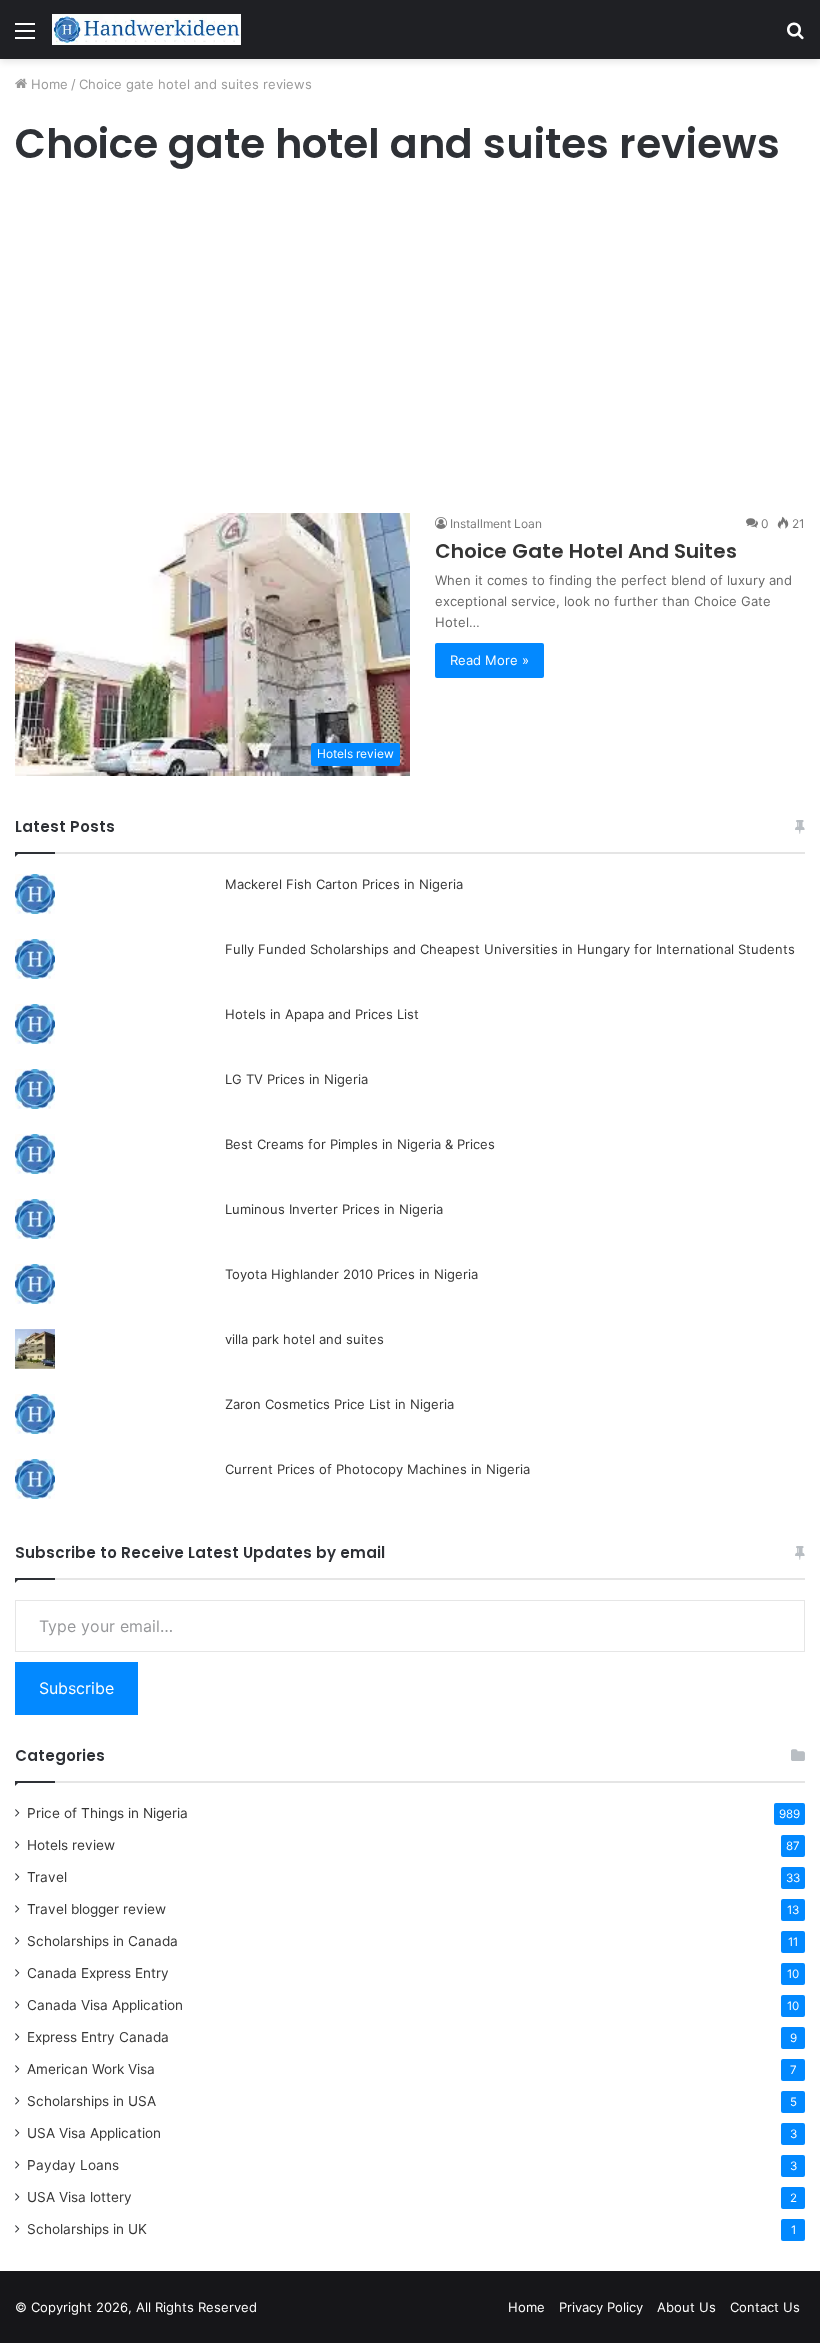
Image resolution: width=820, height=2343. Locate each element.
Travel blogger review (96, 1909)
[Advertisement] (410, 341)
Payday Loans (73, 2165)
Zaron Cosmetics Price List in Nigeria (339, 1404)
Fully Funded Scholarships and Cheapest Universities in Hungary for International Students (510, 949)
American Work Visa (91, 2069)
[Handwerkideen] (147, 29)
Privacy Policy (601, 2307)
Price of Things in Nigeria (107, 1813)
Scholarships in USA (91, 2101)
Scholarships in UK (87, 2229)
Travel (47, 1877)
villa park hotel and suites (304, 1339)
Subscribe (76, 1688)
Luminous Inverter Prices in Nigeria (334, 1209)
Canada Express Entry (98, 1973)
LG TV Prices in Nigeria (296, 1079)
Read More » (489, 660)
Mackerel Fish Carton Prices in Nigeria (344, 884)
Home (47, 84)
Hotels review (71, 1845)
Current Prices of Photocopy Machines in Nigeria (377, 1469)
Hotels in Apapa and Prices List (322, 1014)
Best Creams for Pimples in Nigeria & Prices (360, 1144)
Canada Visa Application (105, 2005)
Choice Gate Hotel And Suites (586, 551)
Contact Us (765, 2307)
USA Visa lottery (79, 2197)
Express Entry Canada (98, 2037)
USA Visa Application (94, 2133)
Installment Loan (496, 523)
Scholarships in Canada (102, 1941)
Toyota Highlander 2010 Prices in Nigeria (351, 1274)
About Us (686, 2307)
